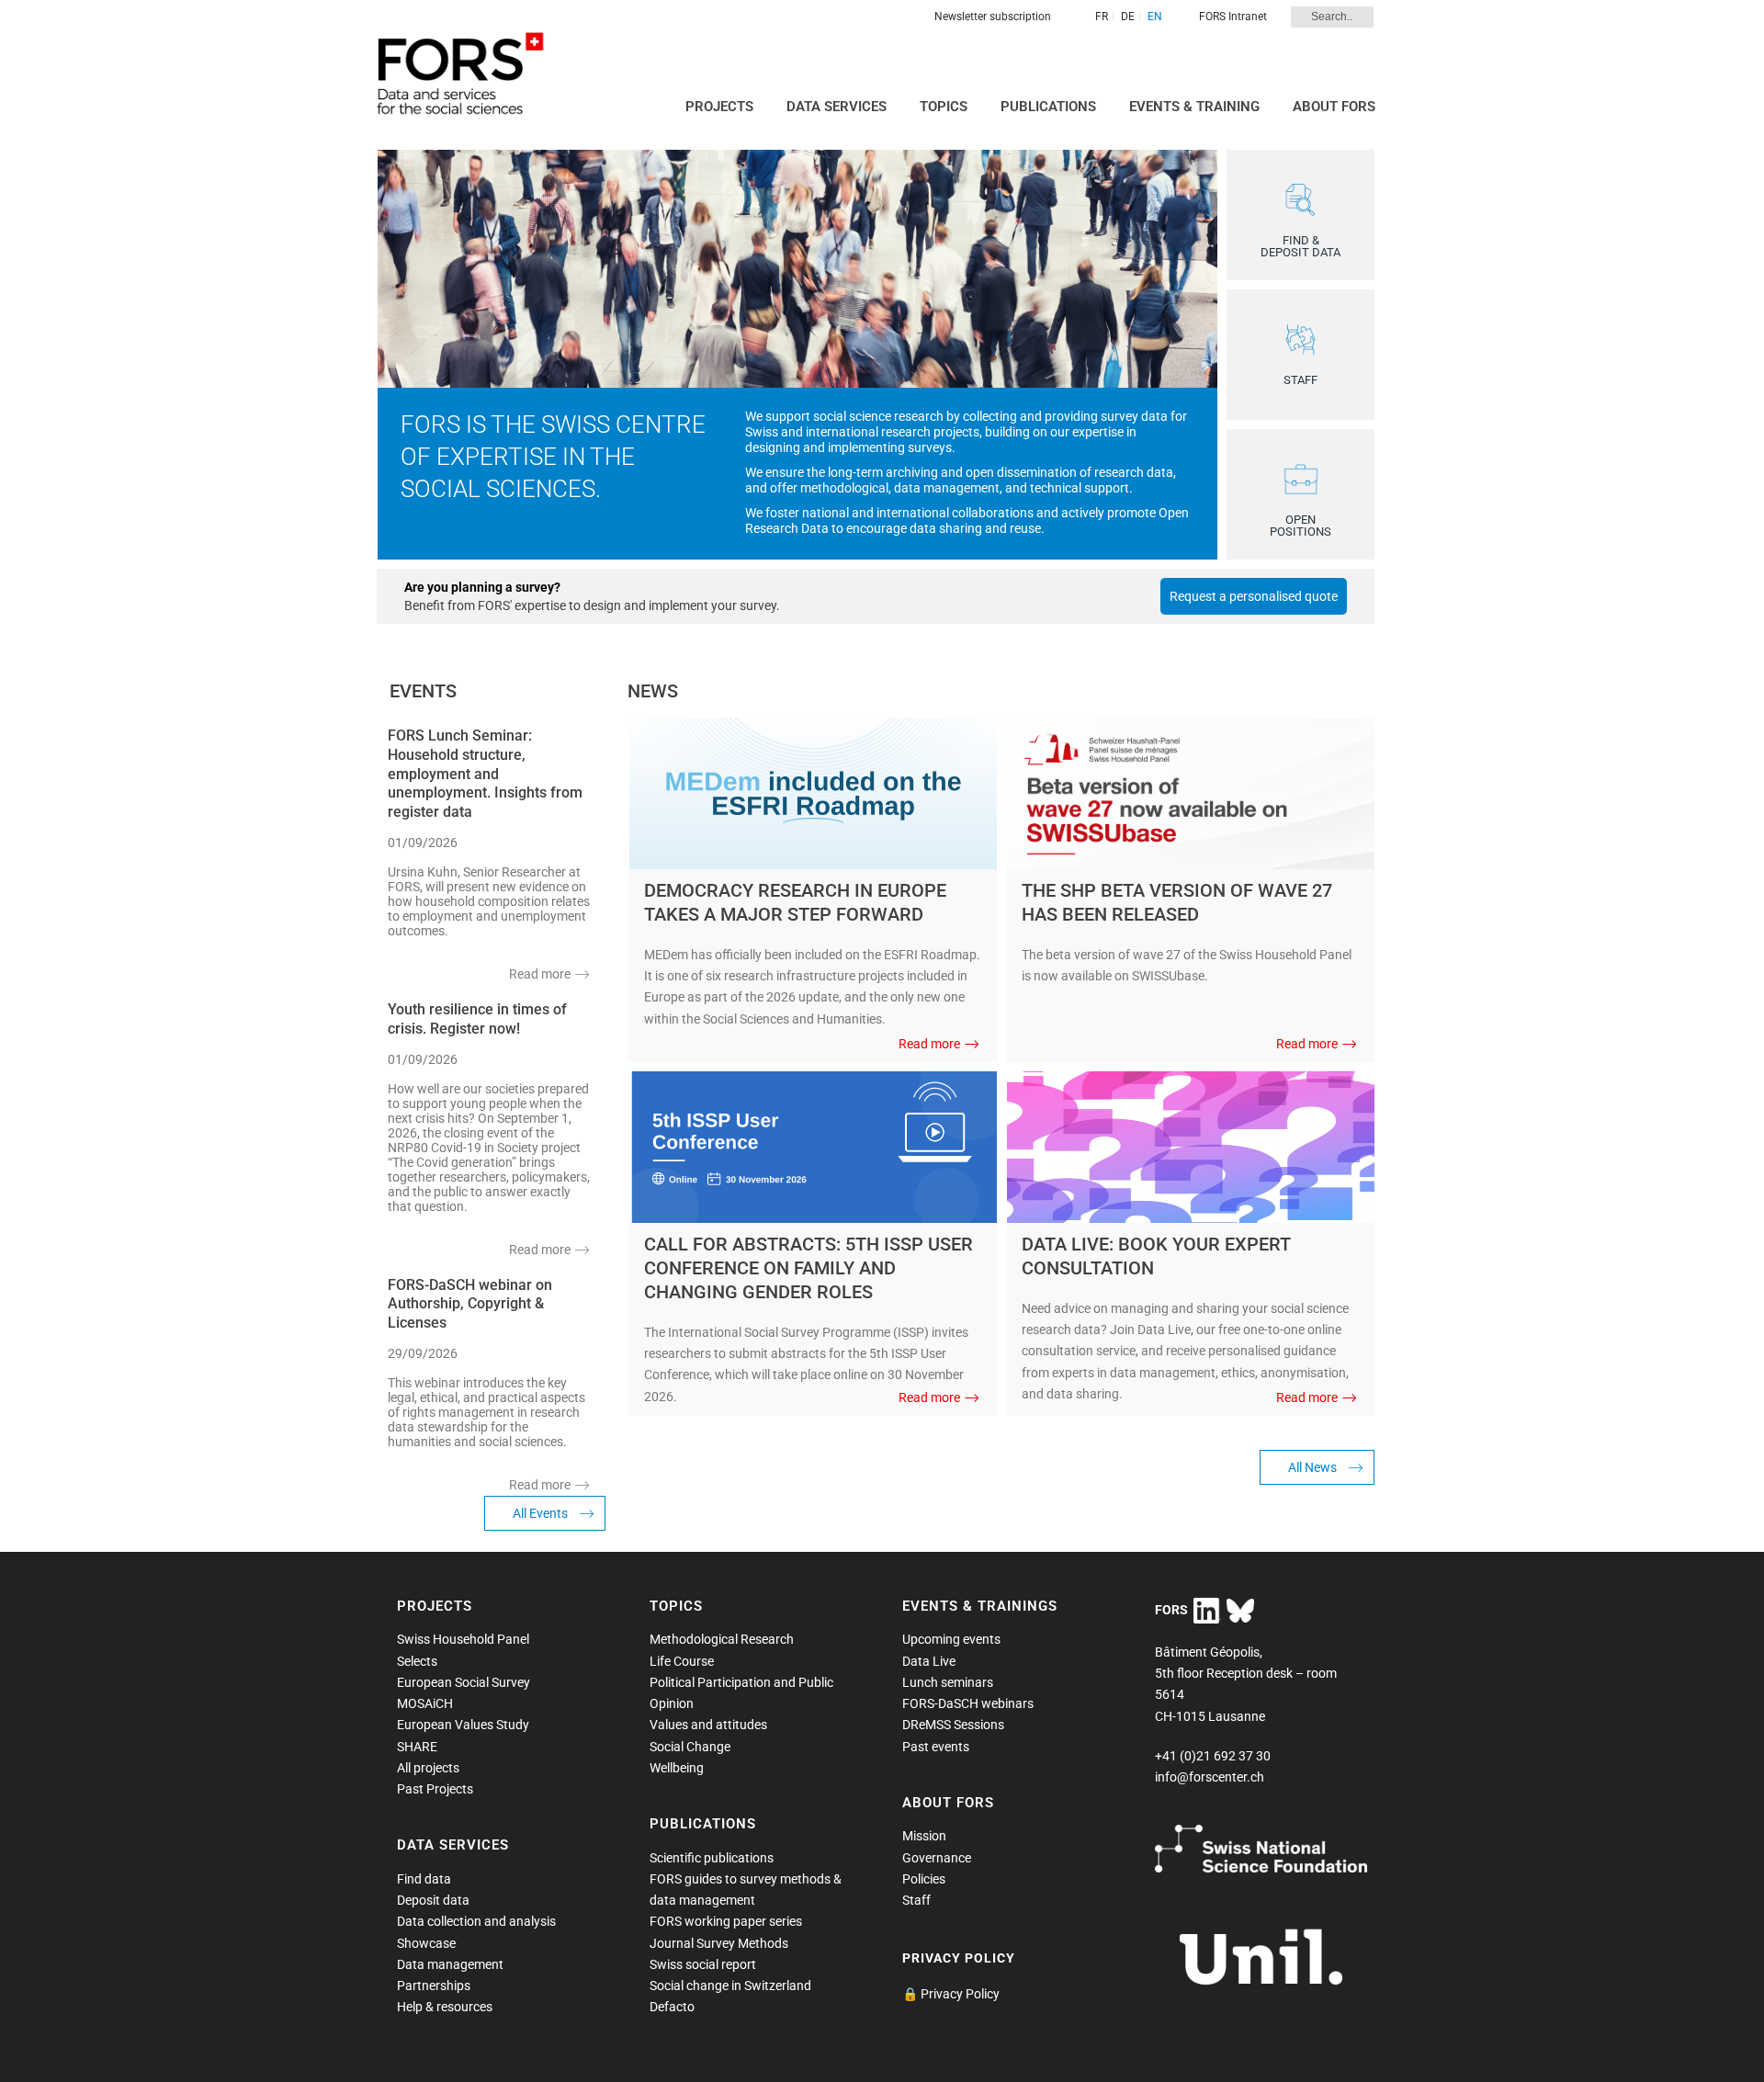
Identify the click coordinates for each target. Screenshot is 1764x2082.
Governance (937, 1858)
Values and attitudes (708, 1725)
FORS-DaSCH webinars (968, 1703)
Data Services (837, 107)
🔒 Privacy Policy (951, 1994)
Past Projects (435, 1789)
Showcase (426, 1943)
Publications (1048, 107)
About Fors (1334, 107)
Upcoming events (951, 1639)
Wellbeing (677, 1768)
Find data (424, 1879)
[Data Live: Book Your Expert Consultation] (1191, 1146)
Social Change (690, 1747)
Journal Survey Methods (719, 1943)
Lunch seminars (948, 1682)
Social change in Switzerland (730, 1986)
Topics (944, 107)
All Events (540, 1513)
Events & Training (1194, 107)
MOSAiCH (425, 1703)
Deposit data (433, 1900)
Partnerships (434, 1986)
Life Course (682, 1661)
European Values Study (463, 1725)
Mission (924, 1836)
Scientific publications (712, 1858)
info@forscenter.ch (1210, 1777)
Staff (916, 1900)
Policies (924, 1879)
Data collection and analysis (476, 1921)
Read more (540, 974)
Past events (936, 1747)
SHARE (417, 1747)
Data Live (929, 1661)
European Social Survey (464, 1682)
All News (1312, 1467)
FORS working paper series (726, 1921)
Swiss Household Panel (463, 1639)
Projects (719, 107)
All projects (428, 1768)
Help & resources (445, 2007)
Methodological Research (722, 1639)
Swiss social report (703, 1964)
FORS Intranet (1233, 17)
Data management (450, 1964)
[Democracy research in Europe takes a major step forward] (813, 792)
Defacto (672, 2007)
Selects (417, 1661)
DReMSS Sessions (953, 1725)
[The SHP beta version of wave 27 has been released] (1191, 792)
